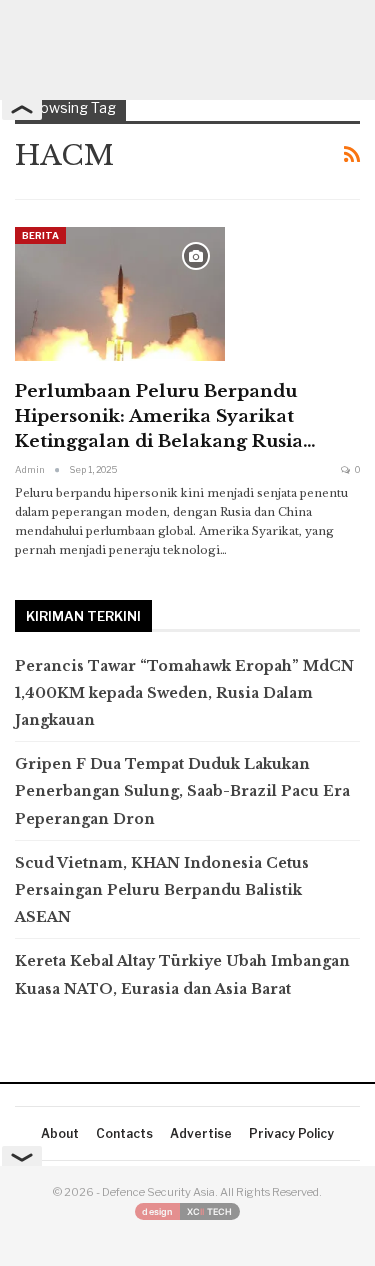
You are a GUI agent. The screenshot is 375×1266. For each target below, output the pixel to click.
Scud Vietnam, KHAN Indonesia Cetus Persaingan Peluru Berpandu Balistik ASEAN (162, 890)
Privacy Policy (291, 1133)
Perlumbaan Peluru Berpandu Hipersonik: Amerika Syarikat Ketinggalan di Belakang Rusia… (165, 416)
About (60, 1133)
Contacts (124, 1133)
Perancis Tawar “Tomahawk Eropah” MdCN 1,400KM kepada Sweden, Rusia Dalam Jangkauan (184, 693)
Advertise (201, 1133)
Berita (40, 235)
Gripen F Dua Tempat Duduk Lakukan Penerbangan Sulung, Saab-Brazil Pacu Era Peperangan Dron (182, 791)
